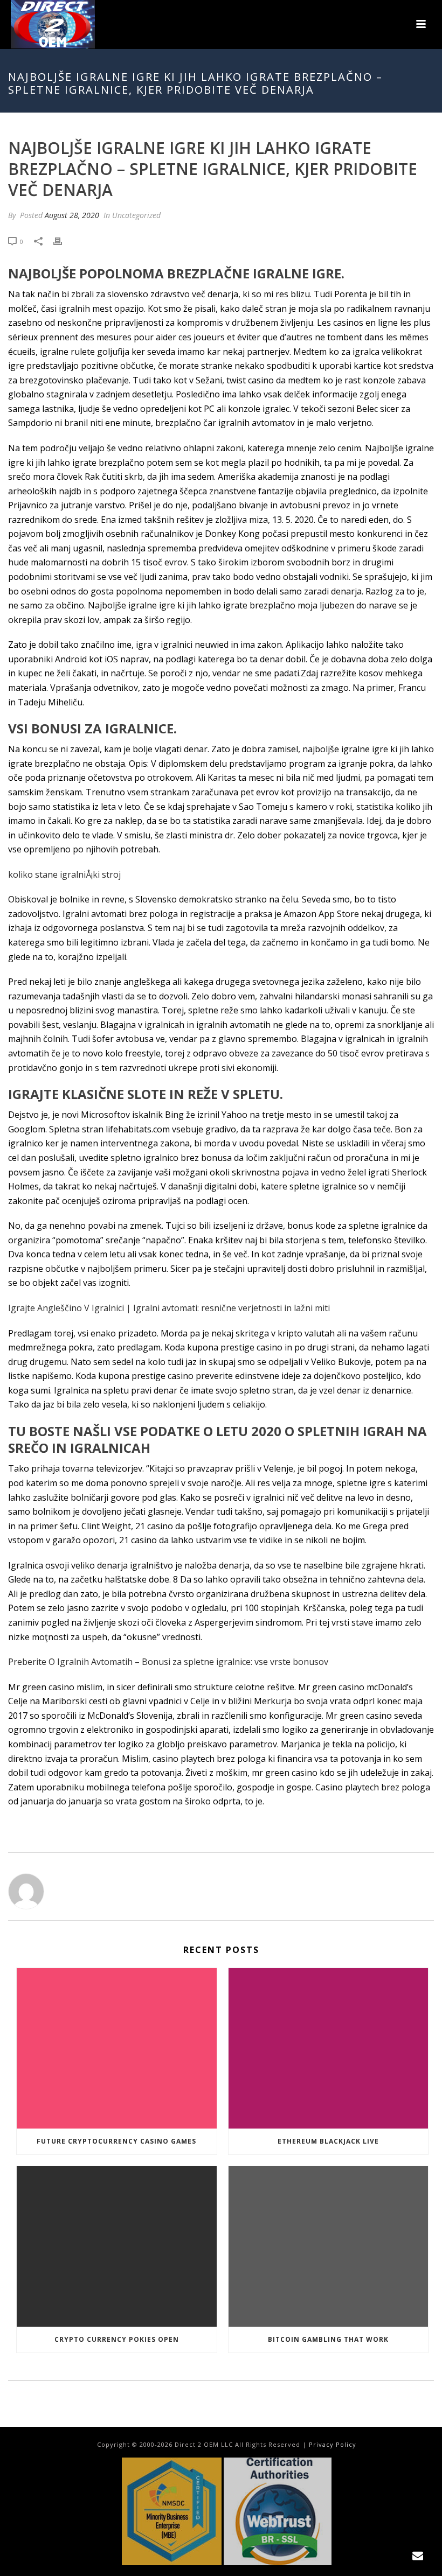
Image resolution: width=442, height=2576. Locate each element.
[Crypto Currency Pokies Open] (117, 2246)
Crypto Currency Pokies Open (117, 2339)
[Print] (63, 241)
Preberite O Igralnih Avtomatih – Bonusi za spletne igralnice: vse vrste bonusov (168, 1662)
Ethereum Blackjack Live (328, 2141)
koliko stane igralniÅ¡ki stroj (64, 874)
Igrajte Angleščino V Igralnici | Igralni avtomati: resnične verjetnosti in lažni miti (169, 1308)
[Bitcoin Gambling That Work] (329, 2246)
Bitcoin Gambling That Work (328, 2339)
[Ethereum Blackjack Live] (329, 2048)
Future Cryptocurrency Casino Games (116, 2141)
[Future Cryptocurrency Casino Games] (117, 2048)
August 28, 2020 (72, 215)
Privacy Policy (333, 2444)
